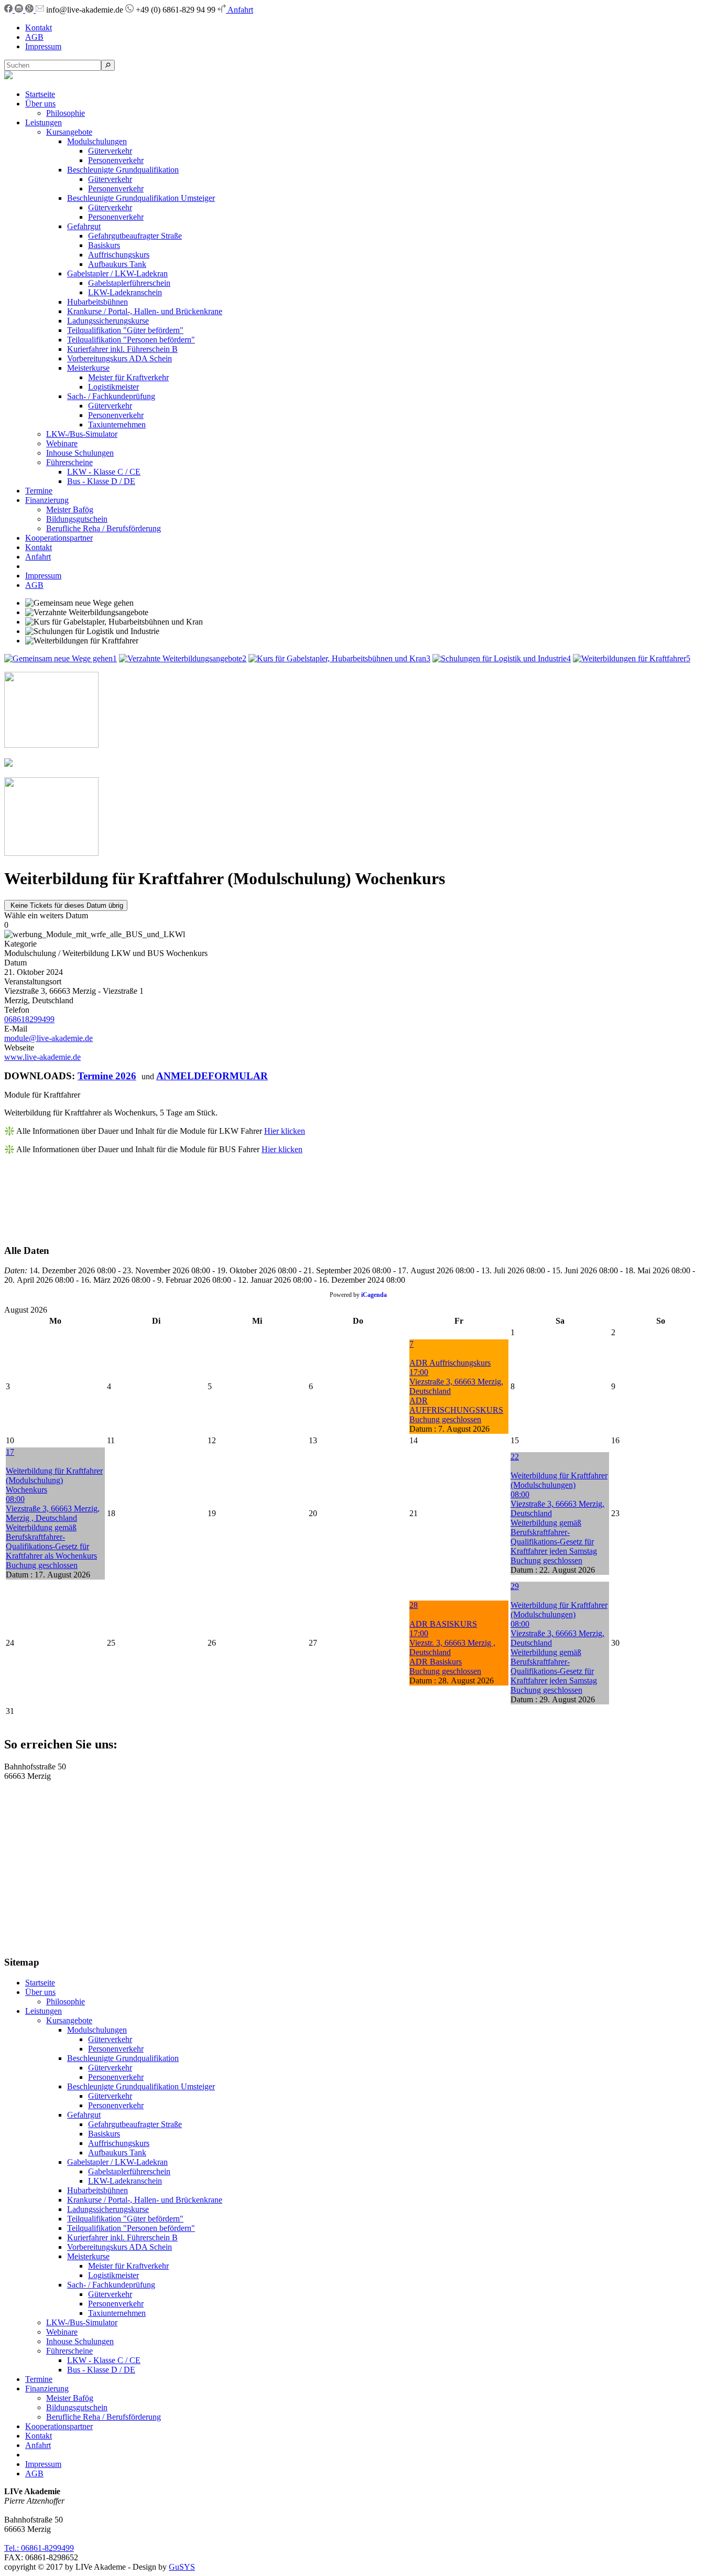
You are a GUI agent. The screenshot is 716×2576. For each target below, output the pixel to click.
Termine (39, 491)
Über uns (40, 104)
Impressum (43, 46)
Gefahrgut (84, 226)
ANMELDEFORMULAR (212, 1076)
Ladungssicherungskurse (108, 321)
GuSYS (182, 2567)
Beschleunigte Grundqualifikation (123, 170)
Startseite (40, 94)
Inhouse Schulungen (80, 453)
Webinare (62, 443)
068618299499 (29, 1019)
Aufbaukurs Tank (117, 264)
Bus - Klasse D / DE (101, 481)
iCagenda (374, 1295)
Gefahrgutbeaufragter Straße (135, 236)
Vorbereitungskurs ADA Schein (120, 358)
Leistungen (44, 122)
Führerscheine (69, 462)
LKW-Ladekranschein (125, 292)
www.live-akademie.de (42, 1057)
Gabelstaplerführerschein (129, 283)
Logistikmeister (113, 387)
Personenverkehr (116, 160)
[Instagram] (20, 10)
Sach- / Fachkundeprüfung (111, 396)
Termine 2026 (107, 1076)
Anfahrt (240, 10)
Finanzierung (47, 500)
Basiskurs (104, 245)
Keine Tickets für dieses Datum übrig (66, 905)
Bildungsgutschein (77, 519)
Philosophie (66, 113)
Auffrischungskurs (119, 255)
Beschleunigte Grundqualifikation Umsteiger (141, 198)
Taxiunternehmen (117, 425)
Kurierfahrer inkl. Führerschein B (122, 349)
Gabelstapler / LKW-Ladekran (117, 273)
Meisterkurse (88, 368)
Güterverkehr (110, 151)
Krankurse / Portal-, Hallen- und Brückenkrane (145, 311)
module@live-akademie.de (48, 1038)
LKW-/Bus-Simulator (82, 434)
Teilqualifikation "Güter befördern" (125, 330)
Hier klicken (285, 1131)
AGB (34, 37)
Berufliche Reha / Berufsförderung (104, 528)
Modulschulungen (97, 141)
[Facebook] (9, 10)
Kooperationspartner (59, 538)
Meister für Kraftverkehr (128, 377)
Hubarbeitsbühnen (97, 302)
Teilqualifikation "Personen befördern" (131, 340)
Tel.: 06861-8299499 (39, 2548)
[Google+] (30, 10)
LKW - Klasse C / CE (104, 472)
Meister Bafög (70, 509)
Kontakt (39, 28)
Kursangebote (69, 132)
